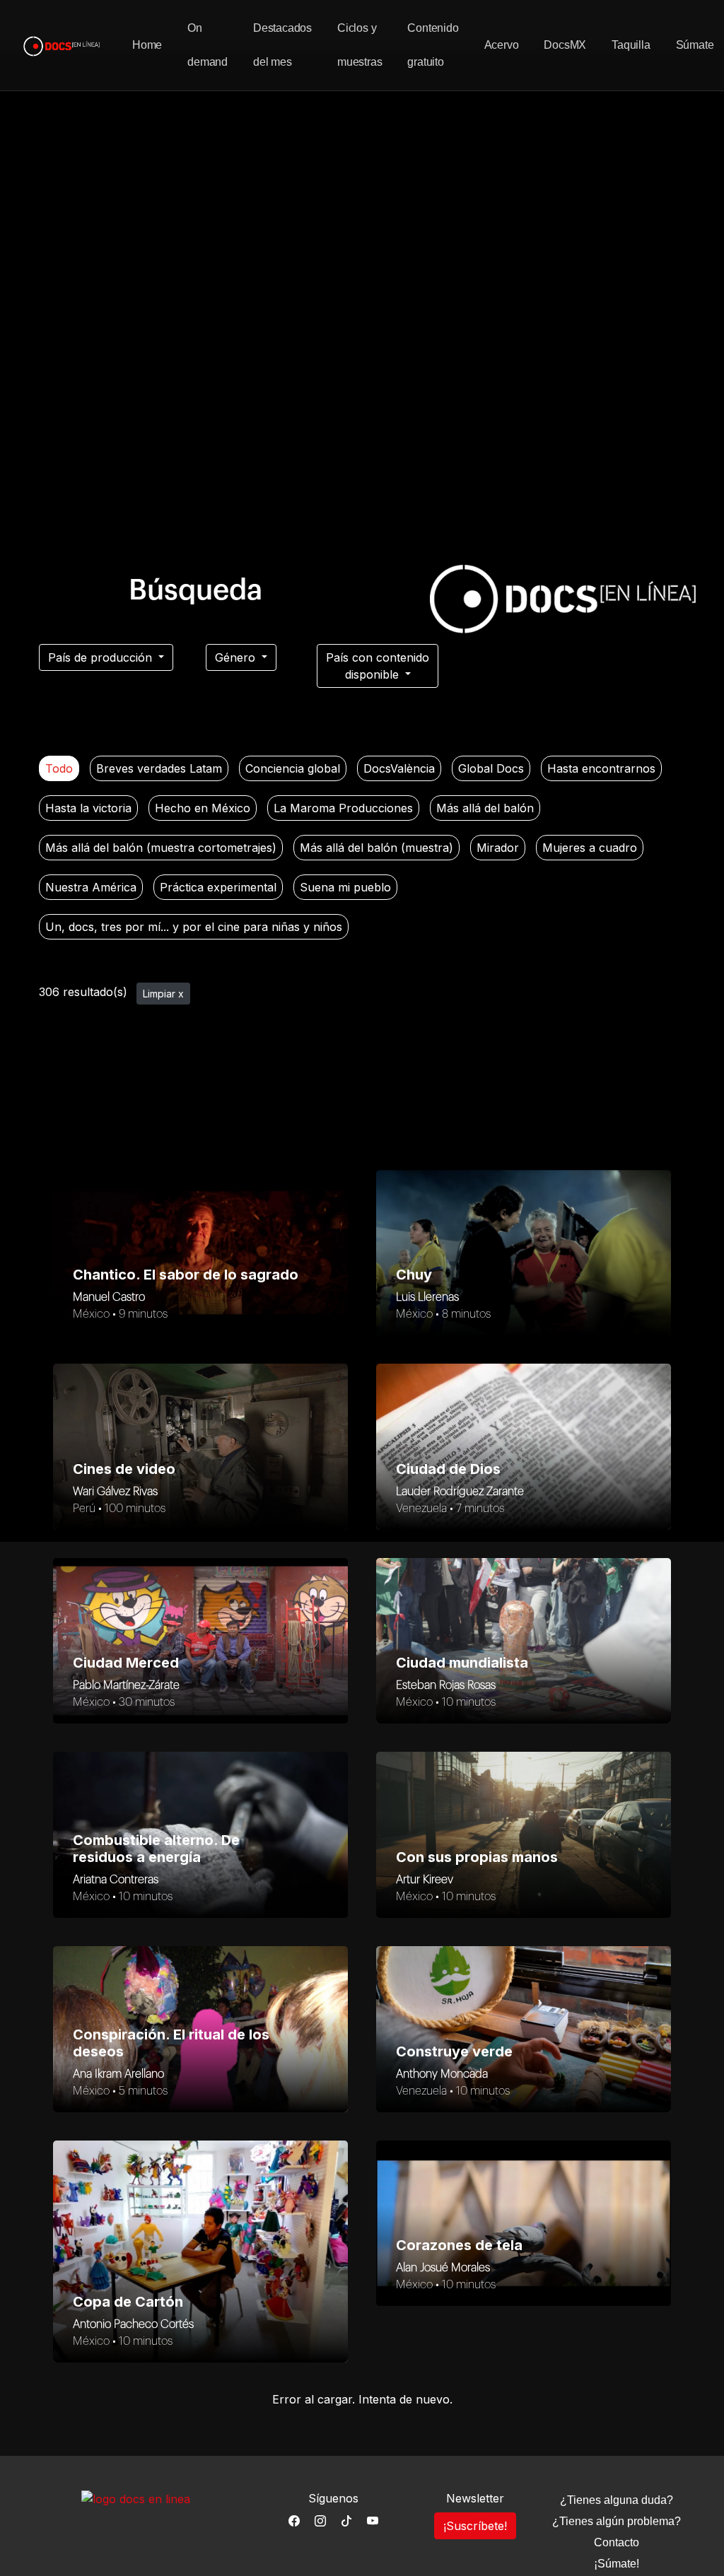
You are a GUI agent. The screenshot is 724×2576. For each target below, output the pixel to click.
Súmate (695, 45)
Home (147, 45)
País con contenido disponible (378, 666)
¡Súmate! (617, 2564)
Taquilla (631, 45)
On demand (208, 45)
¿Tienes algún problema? (617, 2521)
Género (237, 657)
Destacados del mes (282, 45)
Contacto (617, 2542)
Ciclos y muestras (360, 45)
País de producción (102, 657)
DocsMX (565, 45)
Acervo (502, 45)
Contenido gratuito (433, 45)
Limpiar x (163, 994)
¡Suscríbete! (475, 2526)
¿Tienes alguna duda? (617, 2500)
